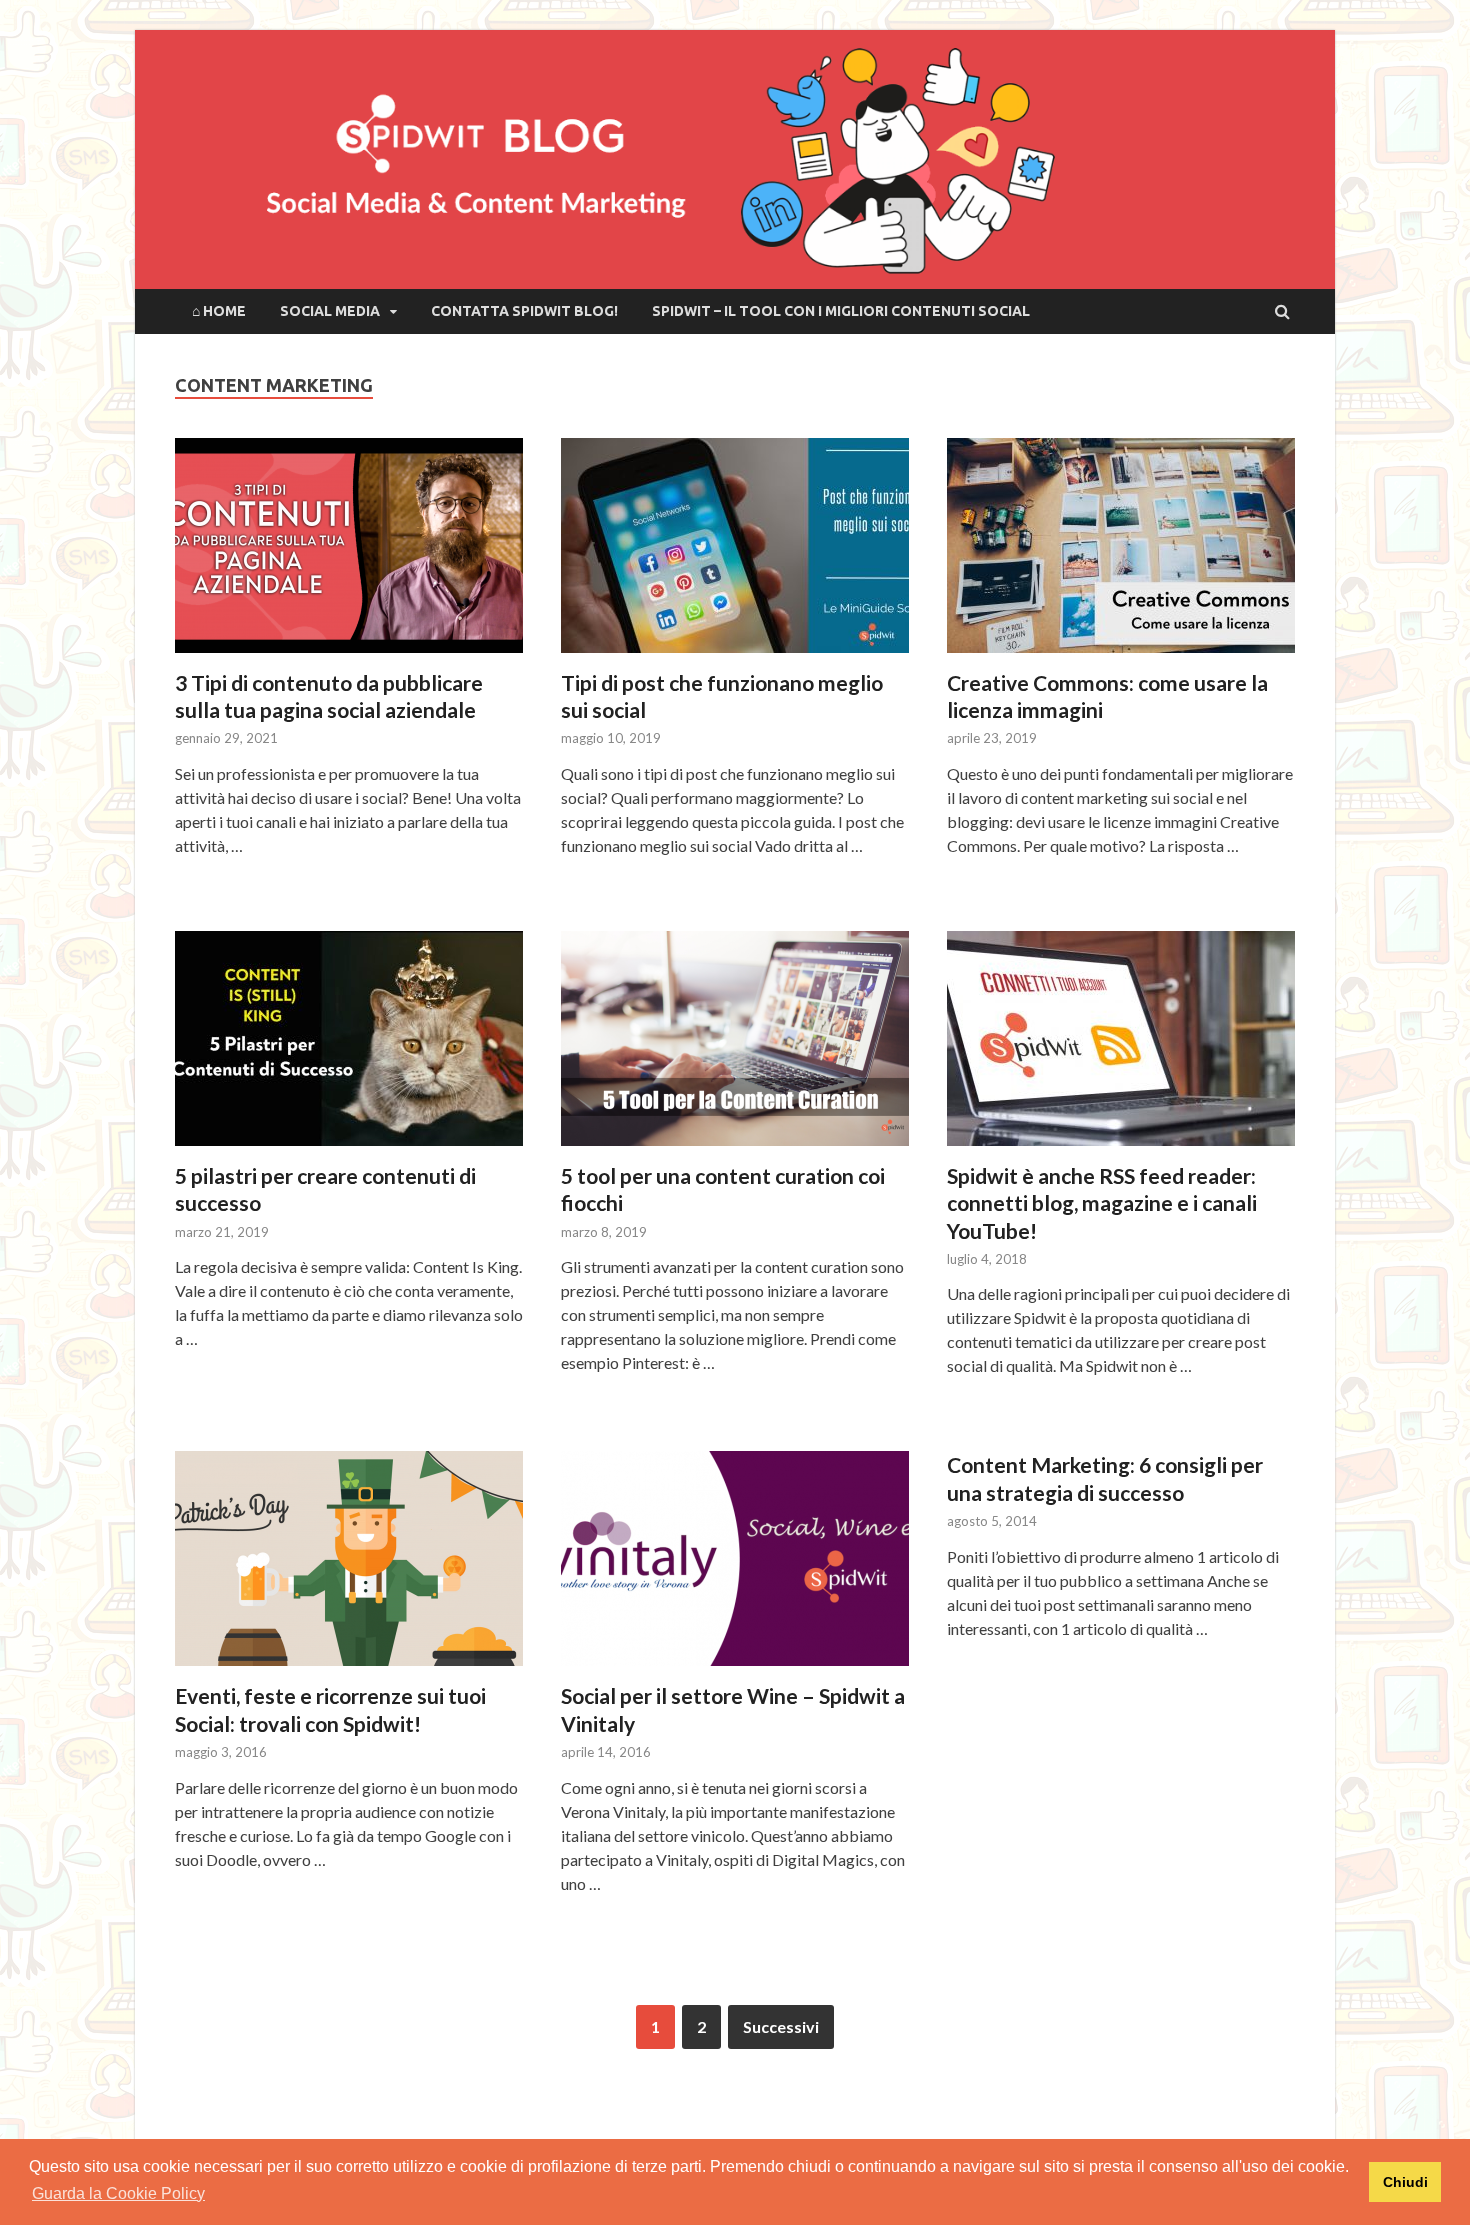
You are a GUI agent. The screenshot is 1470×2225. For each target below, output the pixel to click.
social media (330, 311)
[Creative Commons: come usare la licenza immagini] (1121, 553)
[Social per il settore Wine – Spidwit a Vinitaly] (735, 1566)
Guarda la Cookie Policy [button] (118, 2193)
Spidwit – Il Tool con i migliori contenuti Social (841, 311)
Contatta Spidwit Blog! (524, 311)
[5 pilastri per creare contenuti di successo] (349, 1046)
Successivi (781, 2026)
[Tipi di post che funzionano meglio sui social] (735, 553)
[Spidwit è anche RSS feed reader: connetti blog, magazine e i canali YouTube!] (1121, 1046)
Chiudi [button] (1405, 2182)
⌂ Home (219, 311)
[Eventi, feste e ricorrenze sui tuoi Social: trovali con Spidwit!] (349, 1566)
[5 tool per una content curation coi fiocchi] (735, 1046)
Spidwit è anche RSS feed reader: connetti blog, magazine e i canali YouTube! (1102, 1203)
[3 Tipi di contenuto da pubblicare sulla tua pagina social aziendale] (349, 553)
